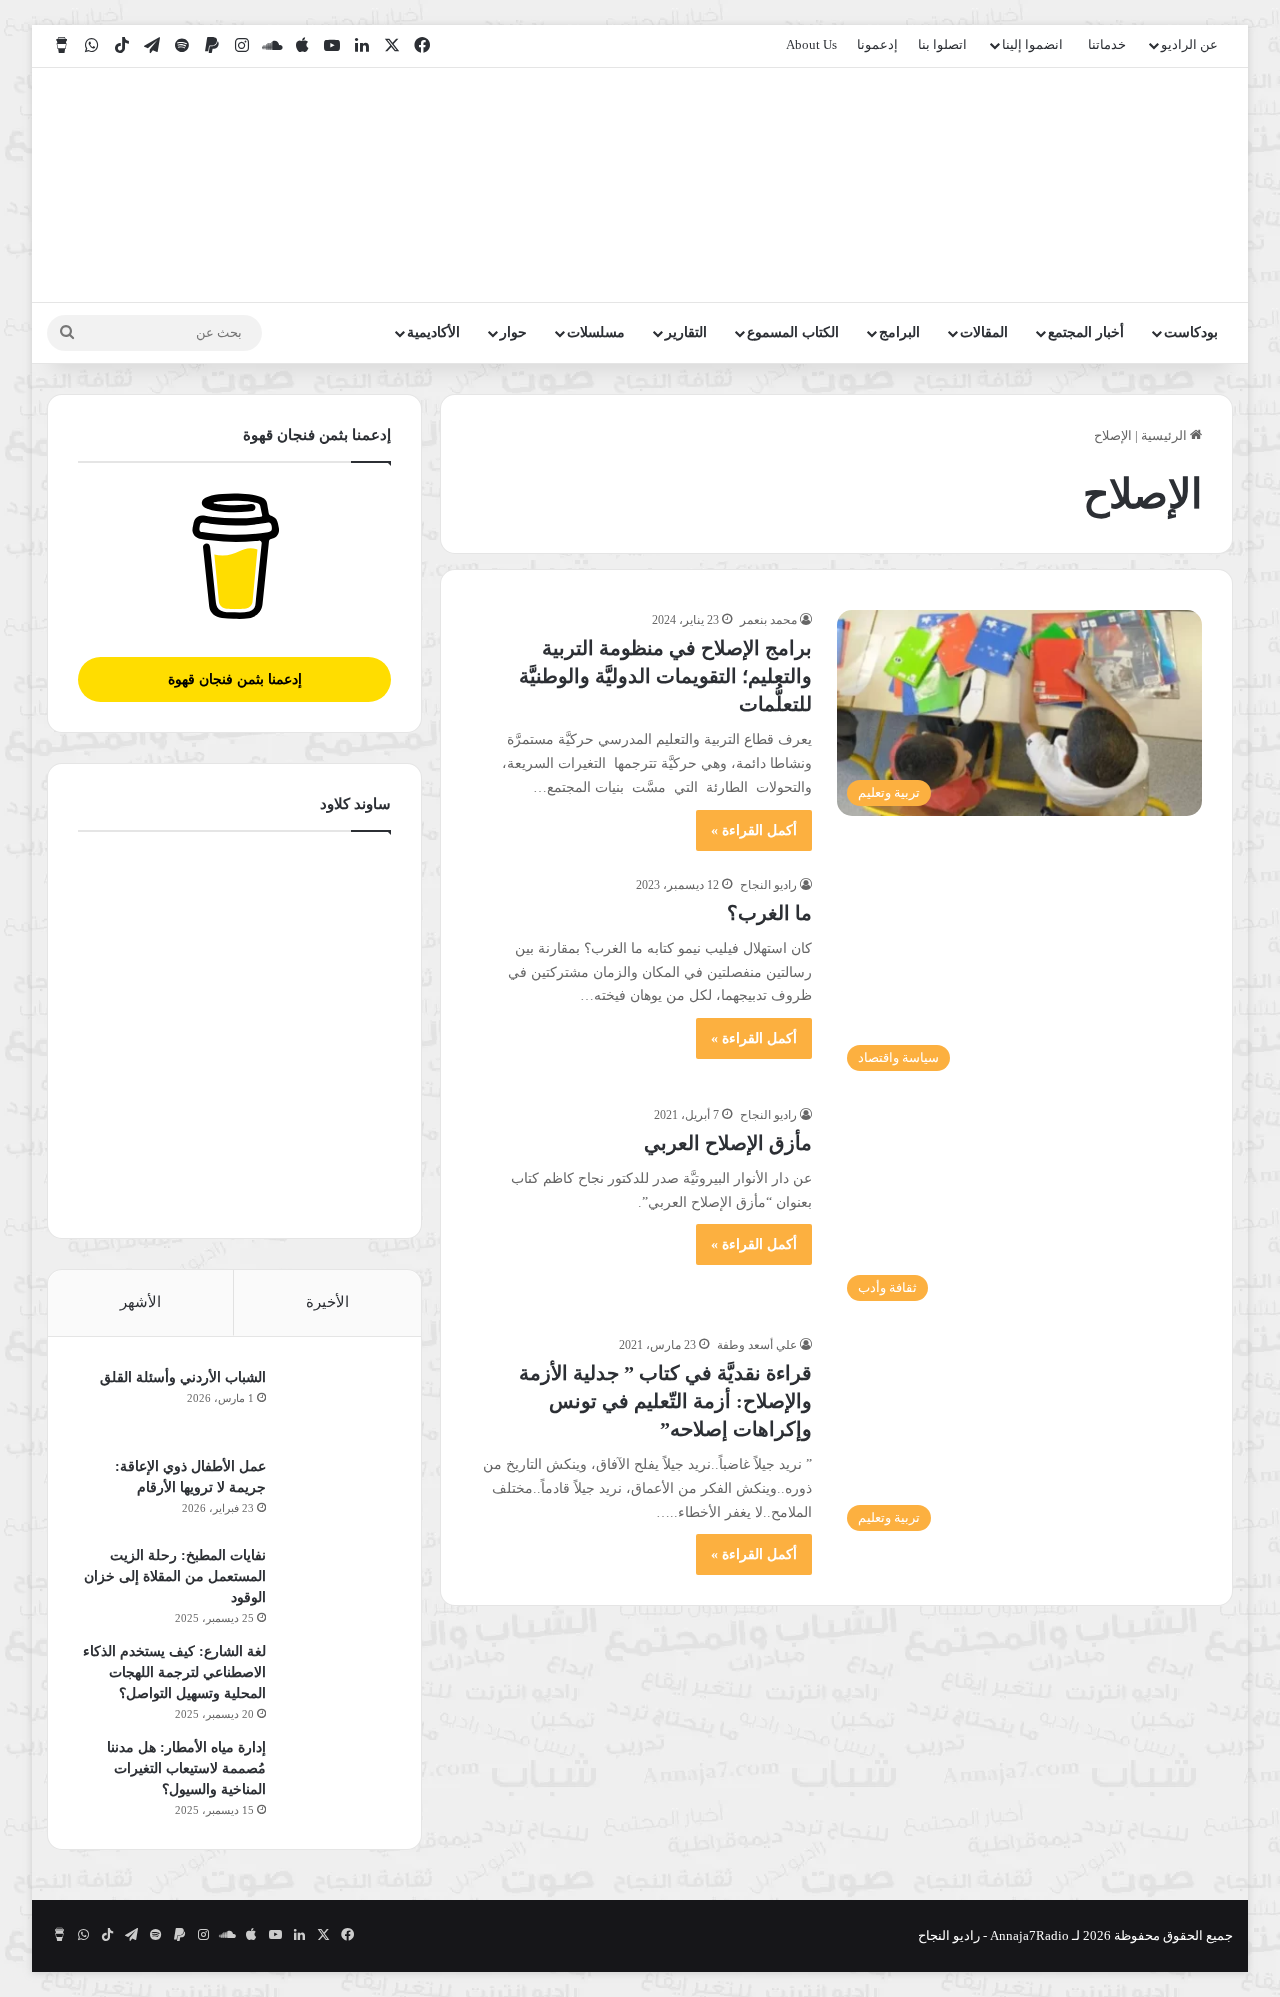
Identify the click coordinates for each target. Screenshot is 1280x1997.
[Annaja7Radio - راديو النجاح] (1117, 185)
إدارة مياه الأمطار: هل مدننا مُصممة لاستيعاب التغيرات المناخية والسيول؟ (186, 1768)
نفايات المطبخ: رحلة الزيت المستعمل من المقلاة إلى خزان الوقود (175, 1576)
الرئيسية (1165, 435)
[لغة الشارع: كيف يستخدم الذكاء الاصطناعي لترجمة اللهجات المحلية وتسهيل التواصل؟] (336, 1678)
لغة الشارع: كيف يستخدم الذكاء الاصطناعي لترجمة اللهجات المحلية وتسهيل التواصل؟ (174, 1672)
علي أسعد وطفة (757, 1345)
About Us (811, 44)
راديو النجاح (768, 885)
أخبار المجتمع (1086, 332)
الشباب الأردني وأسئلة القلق (183, 1377)
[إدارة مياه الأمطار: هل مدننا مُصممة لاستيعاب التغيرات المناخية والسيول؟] (336, 1774)
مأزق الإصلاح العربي (728, 1143)
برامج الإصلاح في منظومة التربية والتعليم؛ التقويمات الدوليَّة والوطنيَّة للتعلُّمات (665, 676)
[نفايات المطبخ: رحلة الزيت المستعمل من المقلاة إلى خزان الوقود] (336, 1582)
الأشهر (140, 1302)
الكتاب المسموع (793, 332)
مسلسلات (596, 332)
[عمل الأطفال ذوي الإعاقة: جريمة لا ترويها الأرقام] (336, 1493)
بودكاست (1191, 332)
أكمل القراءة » (754, 830)
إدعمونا (877, 44)
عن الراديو (1189, 44)
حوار (513, 332)
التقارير (686, 332)
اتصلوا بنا (942, 44)
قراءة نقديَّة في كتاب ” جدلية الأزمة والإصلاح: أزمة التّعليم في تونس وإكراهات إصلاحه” (665, 1401)
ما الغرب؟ (769, 913)
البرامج (899, 332)
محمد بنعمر (768, 620)
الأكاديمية (433, 332)
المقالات (984, 332)
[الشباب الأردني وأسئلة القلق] (336, 1404)
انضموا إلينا (1032, 44)
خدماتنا (1107, 44)
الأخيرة (327, 1302)
